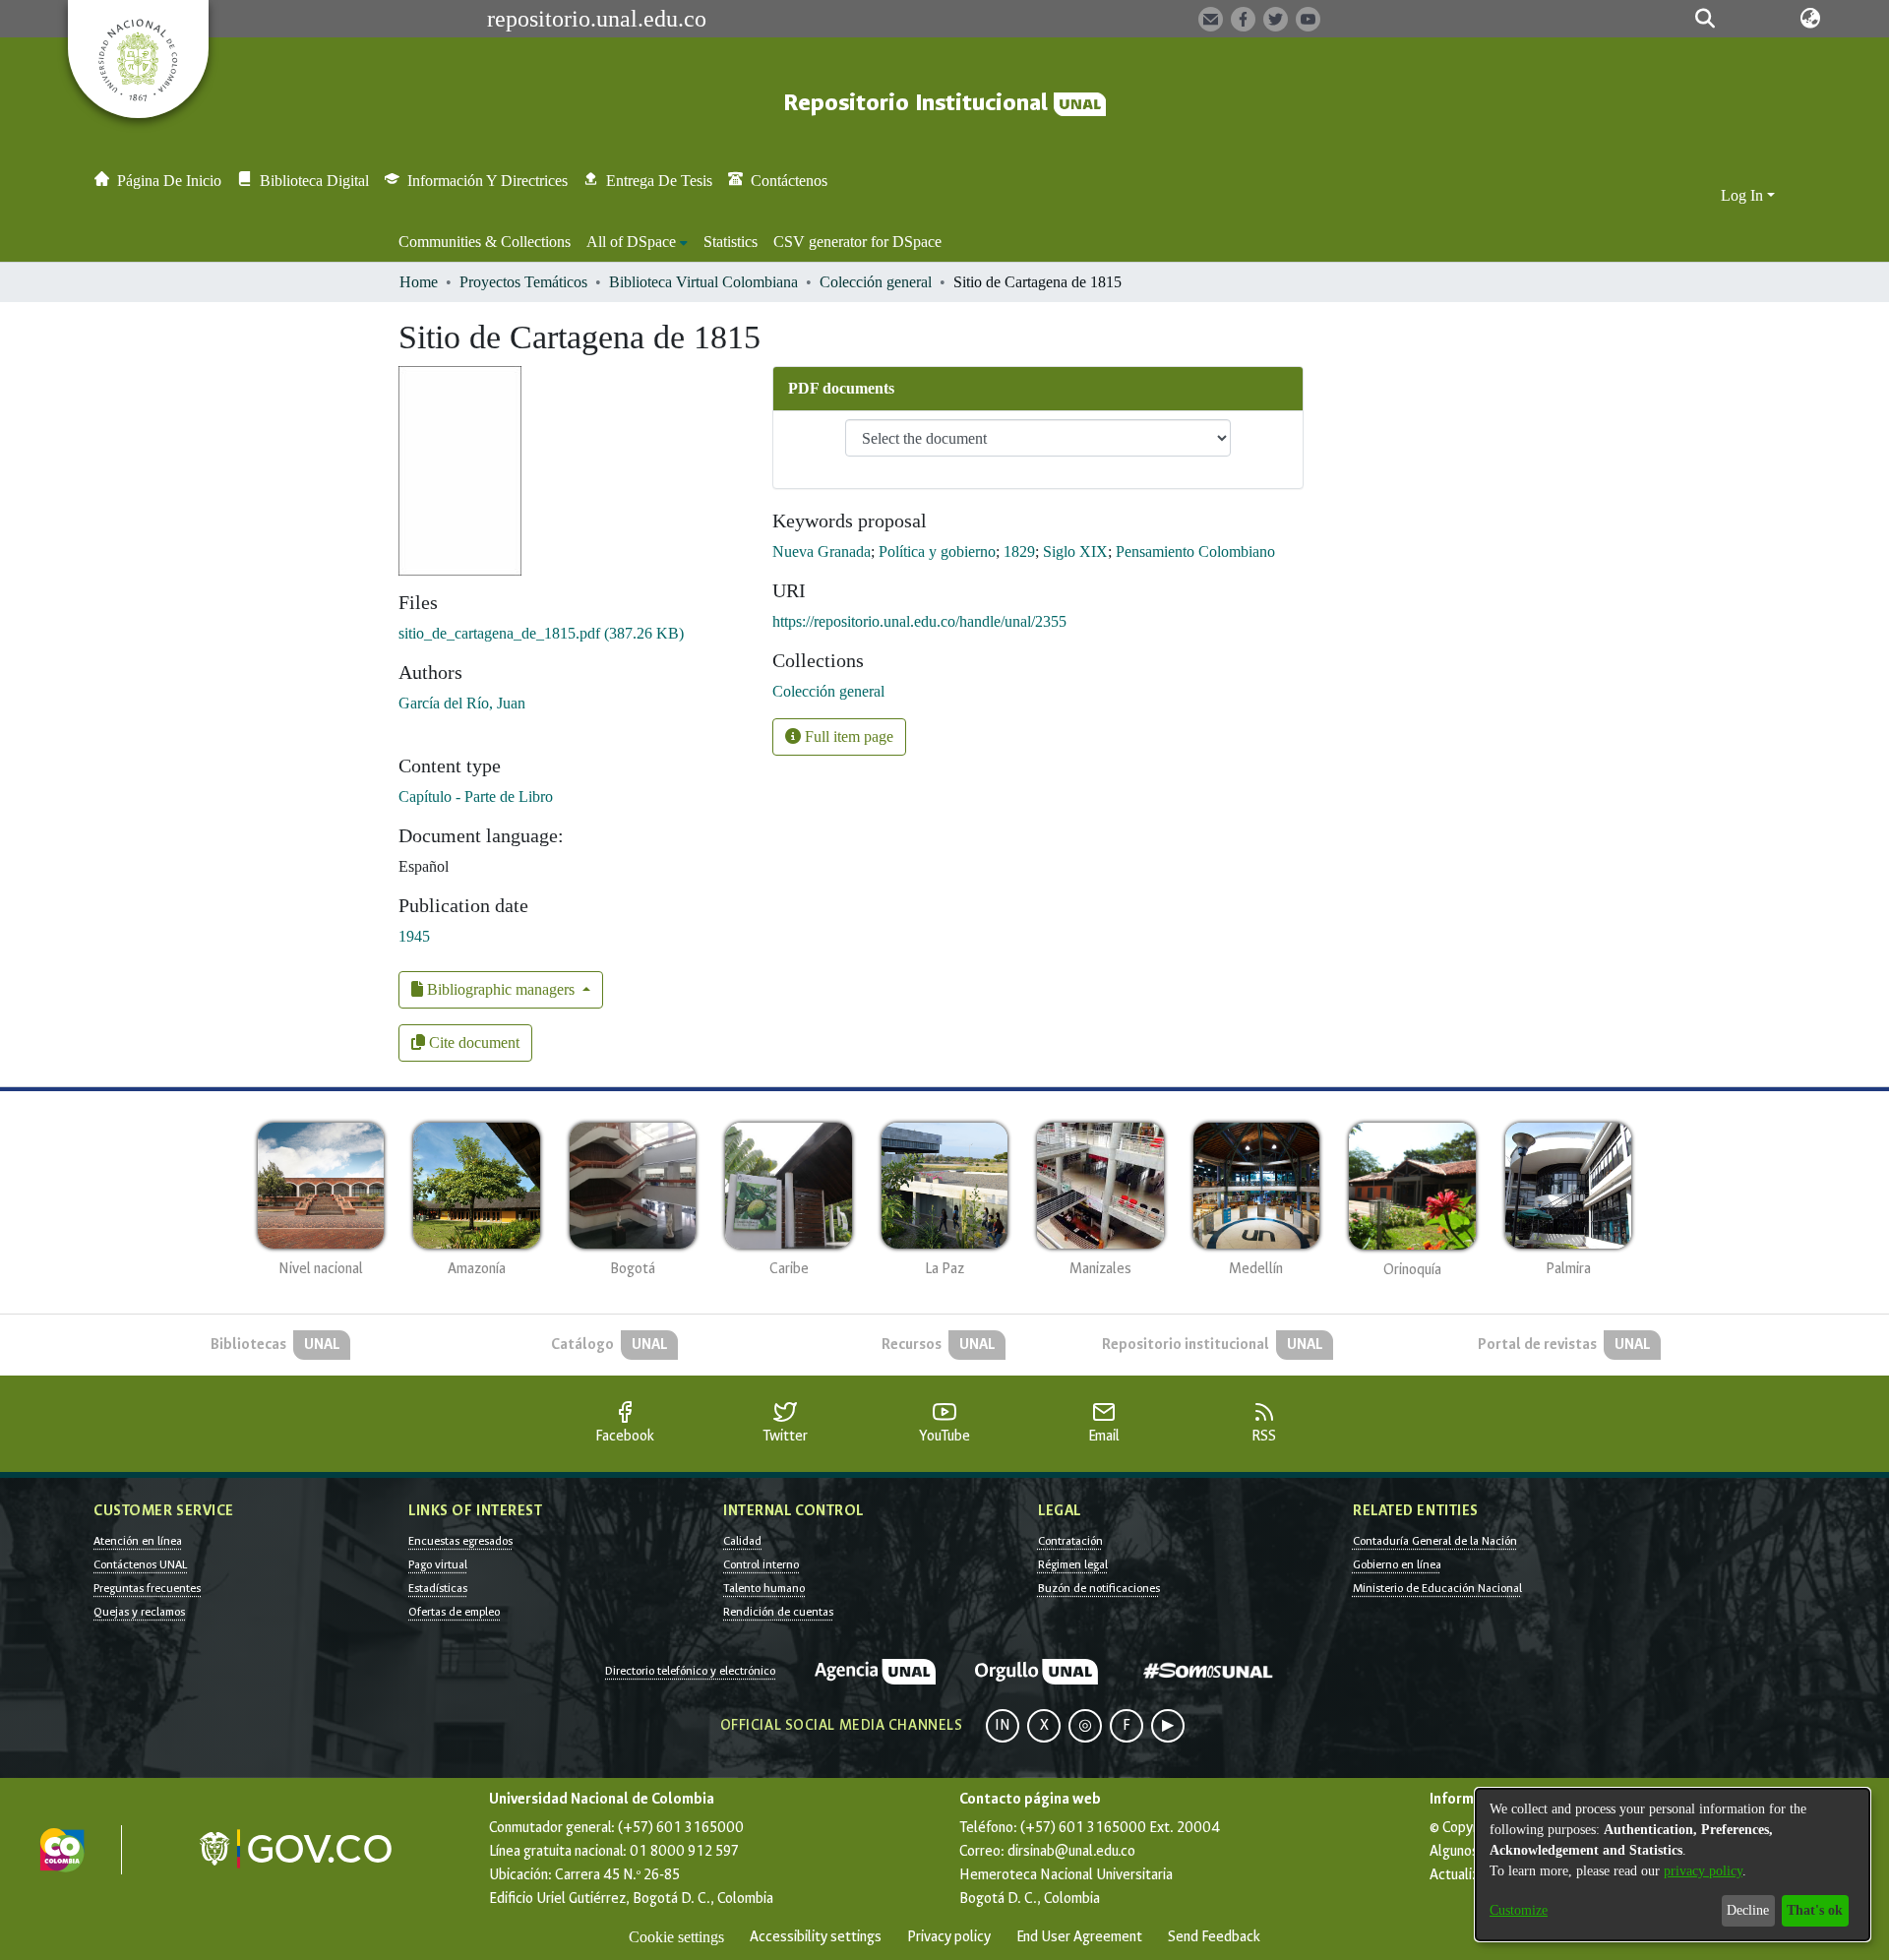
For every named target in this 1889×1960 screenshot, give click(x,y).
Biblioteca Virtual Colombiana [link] (703, 282)
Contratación (1070, 1541)
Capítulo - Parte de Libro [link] (476, 796)
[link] (541, 633)
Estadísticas (438, 1588)
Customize (1519, 1910)
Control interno (761, 1564)
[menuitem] (637, 242)
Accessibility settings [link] (816, 1937)
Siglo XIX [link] (1075, 551)
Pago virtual (438, 1564)
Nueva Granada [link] (822, 551)
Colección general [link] (876, 282)
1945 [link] (414, 936)
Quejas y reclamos (139, 1612)
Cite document (472, 1042)
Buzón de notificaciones (1099, 1588)
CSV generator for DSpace (857, 242)
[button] (1705, 19)
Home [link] (419, 282)
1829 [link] (1019, 551)
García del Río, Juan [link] (462, 703)
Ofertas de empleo (454, 1612)
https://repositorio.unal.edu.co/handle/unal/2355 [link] (919, 621)
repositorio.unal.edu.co (597, 19)
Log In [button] (1744, 195)
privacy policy (1703, 1871)
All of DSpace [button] (631, 242)
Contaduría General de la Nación (1435, 1541)
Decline (1748, 1910)
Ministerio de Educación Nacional (1437, 1588)
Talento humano (764, 1588)
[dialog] (1673, 1865)
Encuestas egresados (460, 1541)
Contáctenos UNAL (140, 1564)
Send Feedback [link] (1214, 1937)
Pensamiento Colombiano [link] (1195, 551)
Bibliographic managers (501, 989)
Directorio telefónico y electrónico (690, 1671)
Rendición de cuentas (778, 1612)
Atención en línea (138, 1541)
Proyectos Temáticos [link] (523, 282)
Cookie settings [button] (676, 1937)
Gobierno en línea (1397, 1564)
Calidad (742, 1541)
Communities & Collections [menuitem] (485, 242)
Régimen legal (1073, 1564)
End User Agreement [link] (1079, 1937)
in (1003, 1725)
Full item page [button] (847, 736)
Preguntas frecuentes (147, 1588)
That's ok (1815, 1910)
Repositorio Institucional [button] (918, 103)
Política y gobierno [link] (937, 551)
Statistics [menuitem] (731, 242)
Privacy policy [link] (949, 1937)
